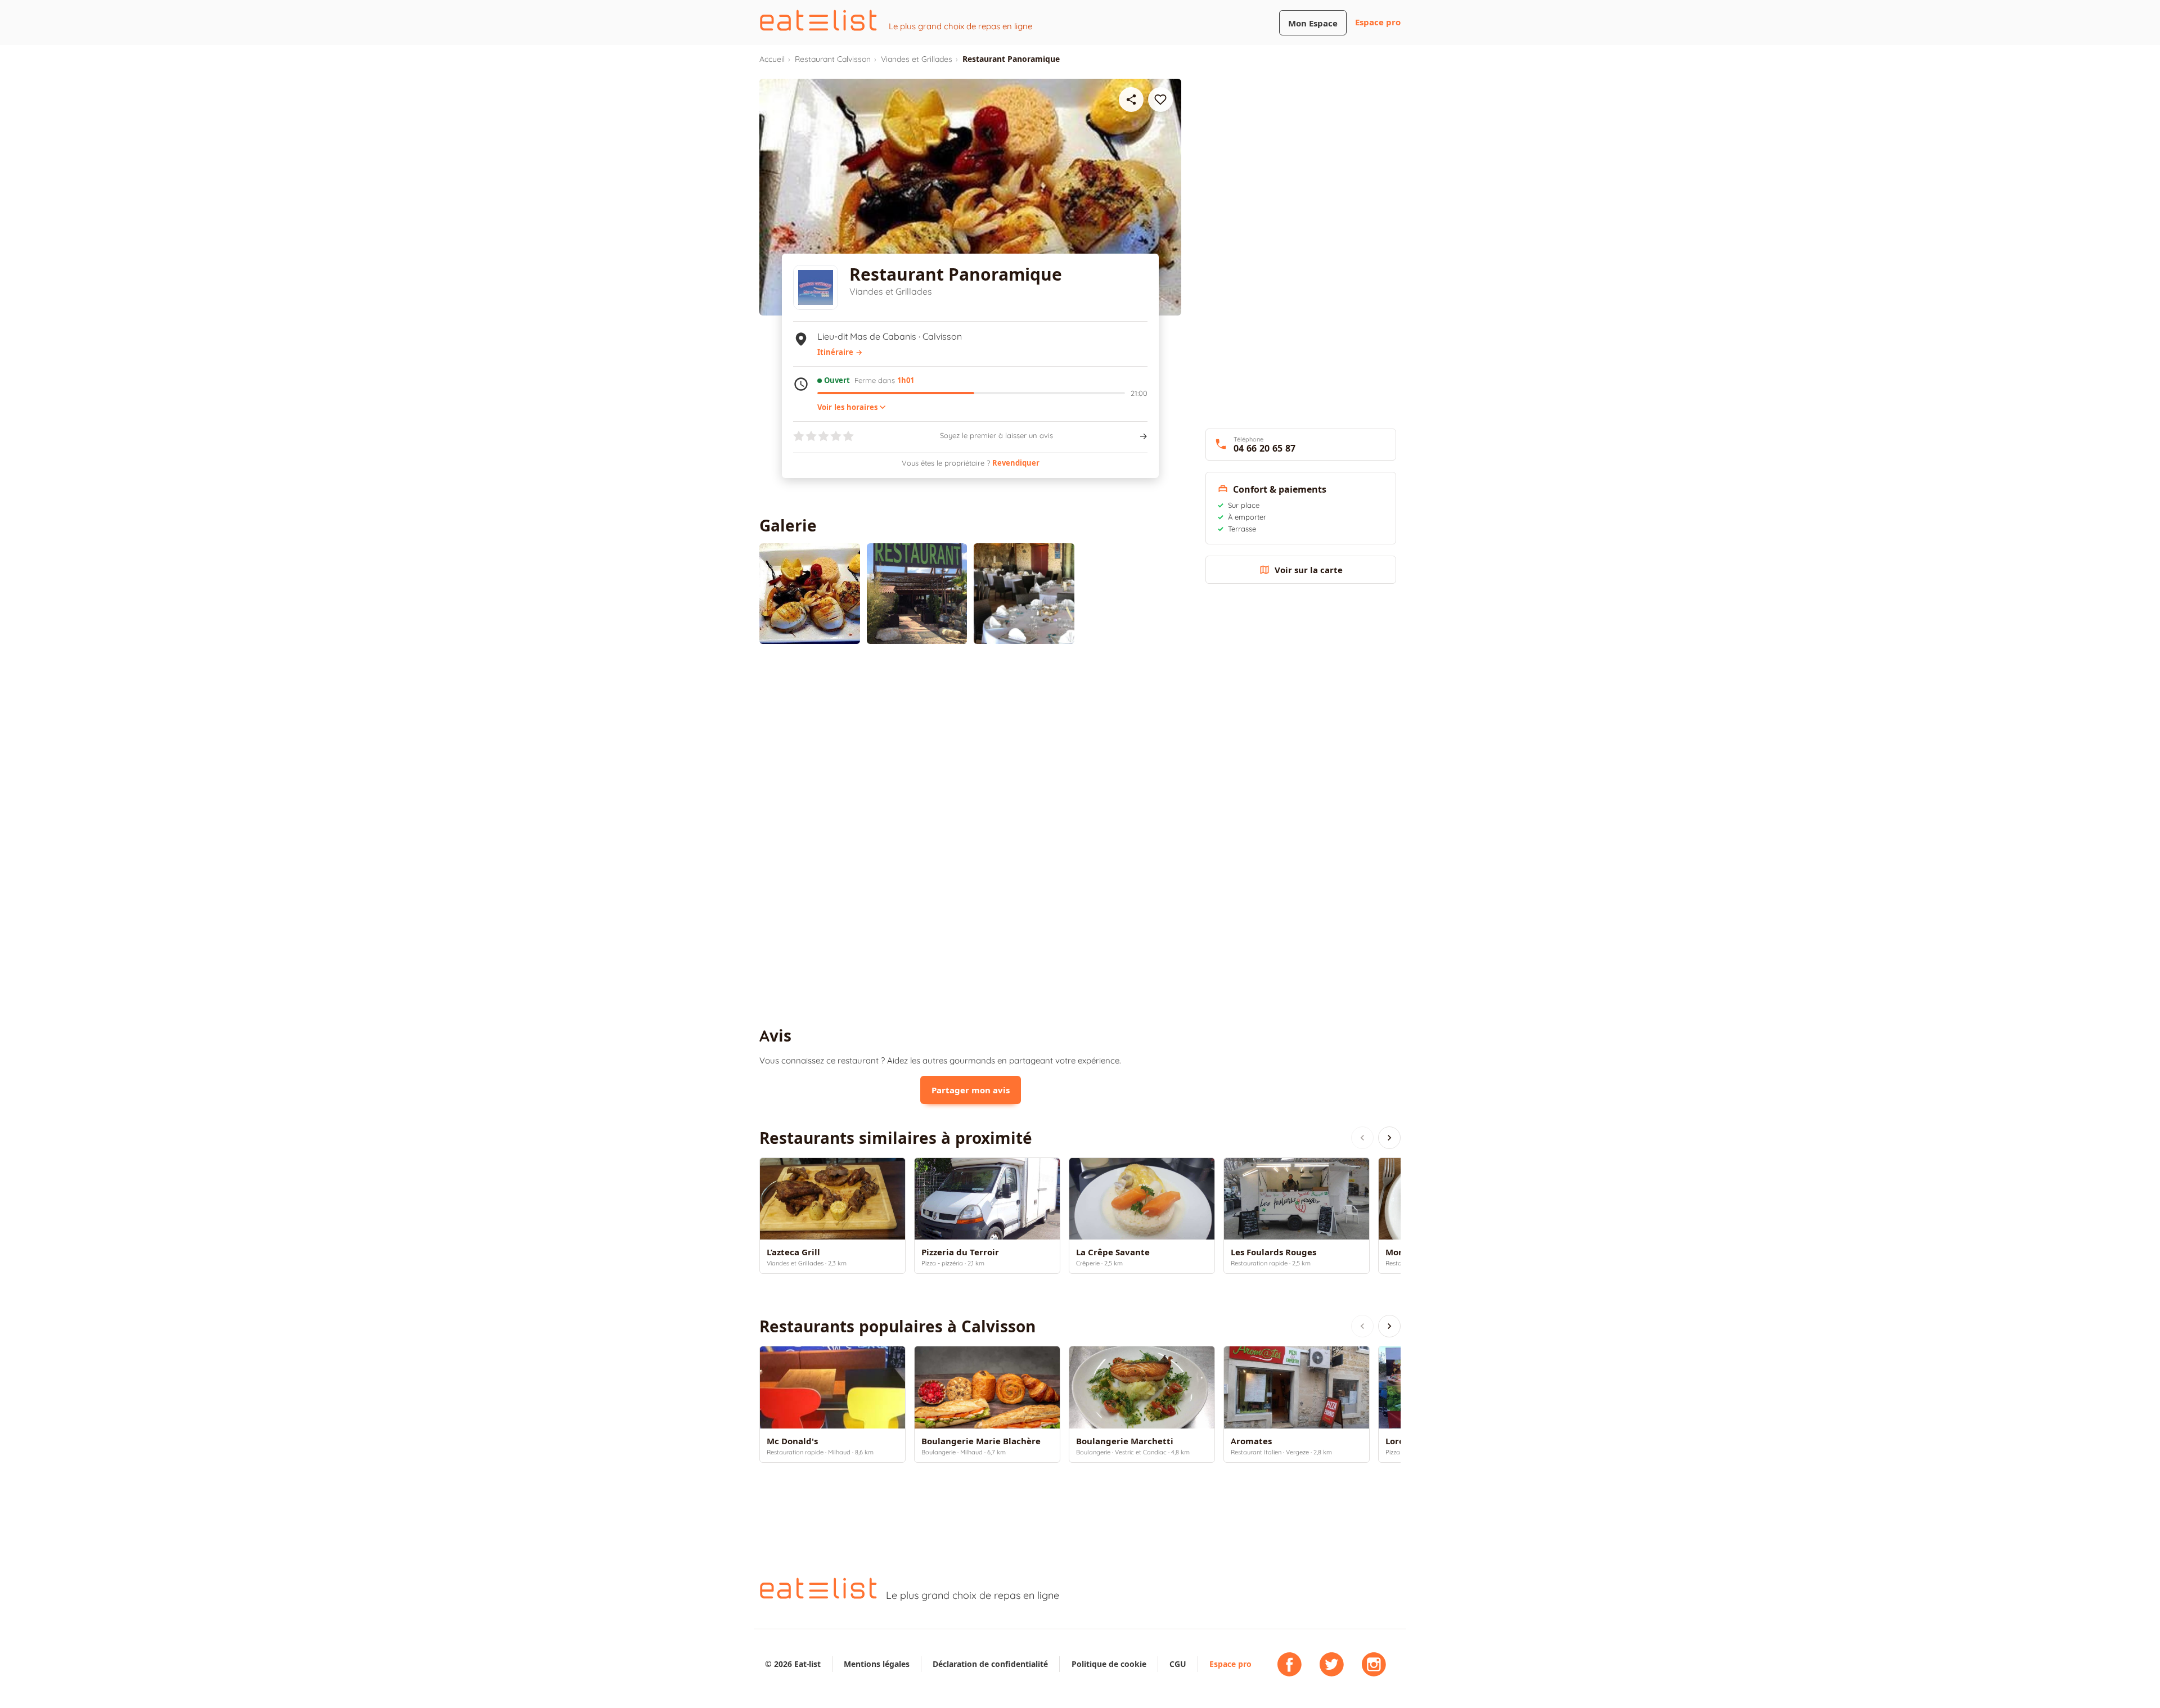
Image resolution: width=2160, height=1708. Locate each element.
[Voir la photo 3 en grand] (1024, 594)
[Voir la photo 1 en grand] (810, 594)
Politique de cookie (1109, 1664)
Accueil (772, 59)
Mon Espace (1313, 23)
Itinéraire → (840, 352)
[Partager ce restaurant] (1131, 100)
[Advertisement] (970, 745)
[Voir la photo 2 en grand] (917, 594)
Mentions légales (877, 1664)
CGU (1178, 1664)
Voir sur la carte (1309, 570)
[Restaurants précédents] (1362, 1138)
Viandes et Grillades (917, 59)
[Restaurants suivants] (1389, 1138)
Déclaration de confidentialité (990, 1664)
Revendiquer (1016, 463)
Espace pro (1378, 22)
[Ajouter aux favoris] (1160, 100)
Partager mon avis (971, 1090)
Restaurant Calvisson (833, 59)
